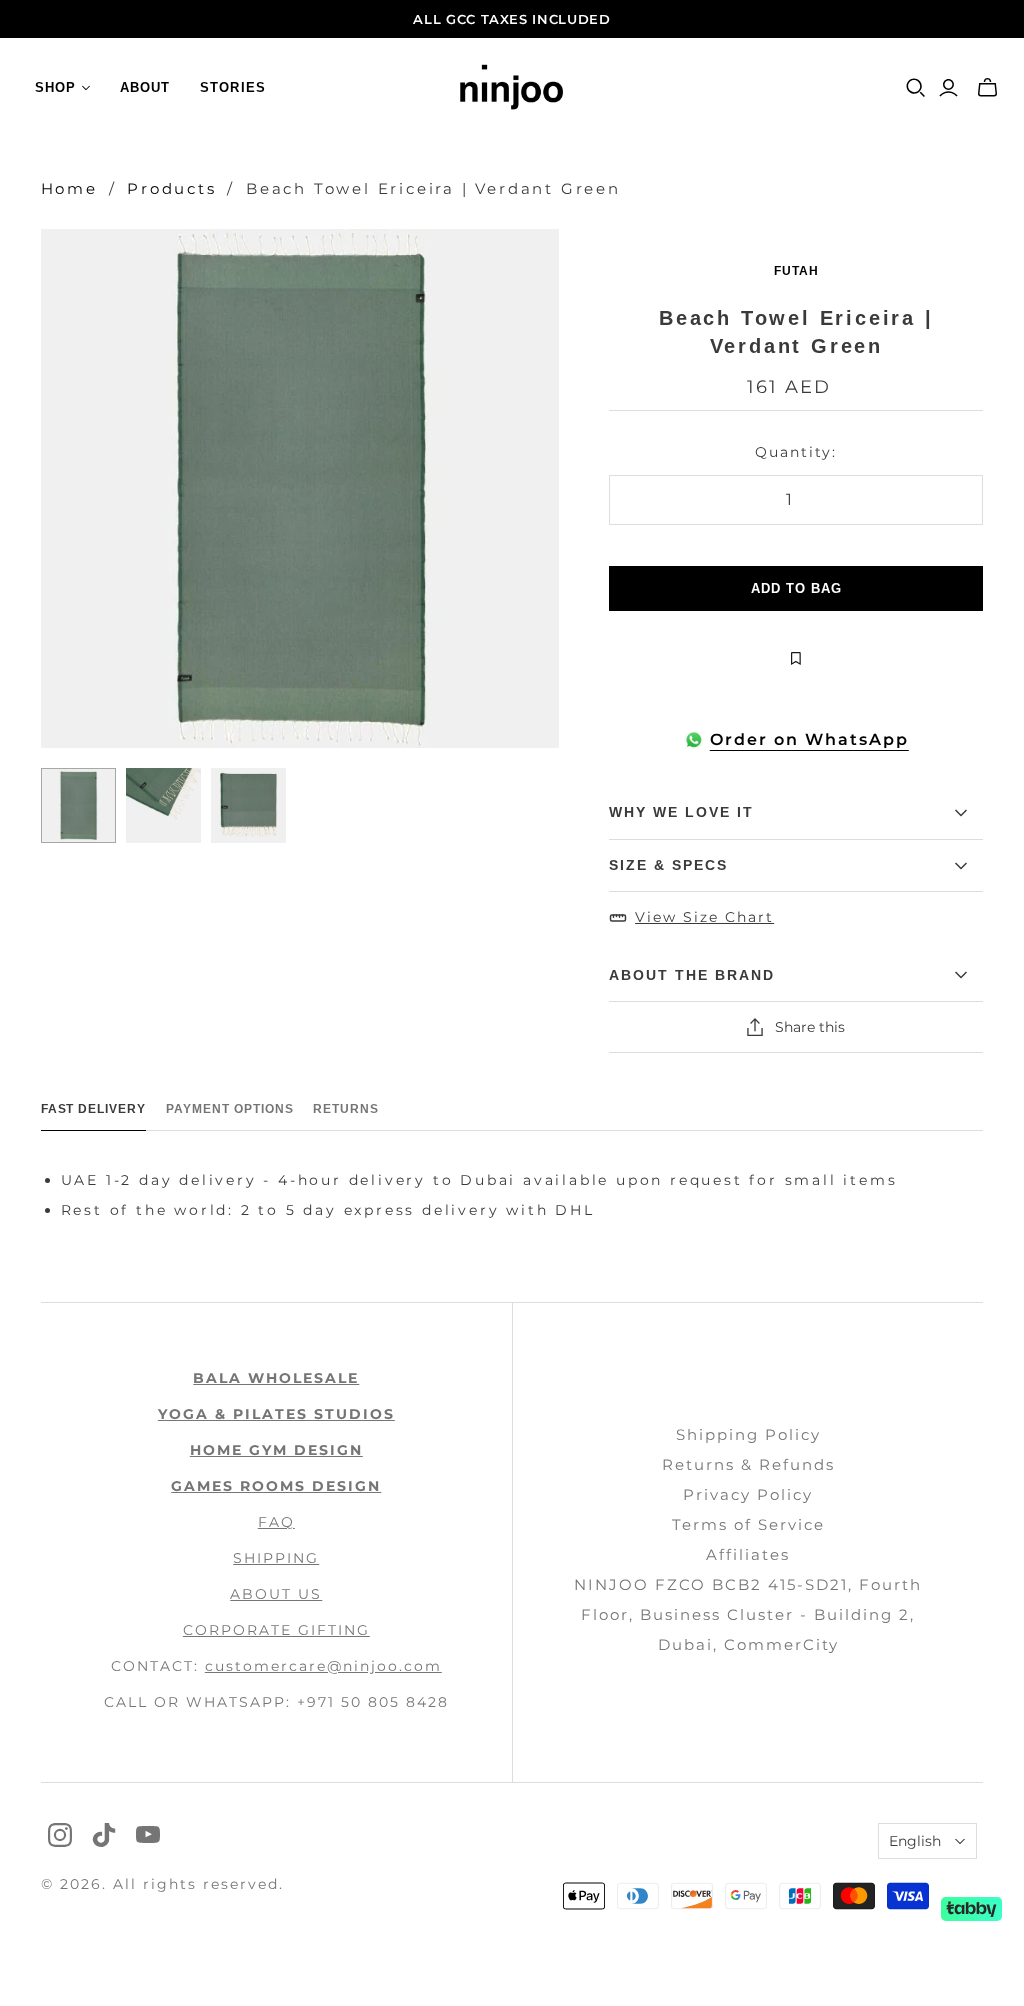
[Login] (948, 88)
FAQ (276, 1522)
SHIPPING (276, 1558)
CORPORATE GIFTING (276, 1630)
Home (69, 188)
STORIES (232, 87)
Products (171, 188)
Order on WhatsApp (809, 739)
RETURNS (346, 1109)
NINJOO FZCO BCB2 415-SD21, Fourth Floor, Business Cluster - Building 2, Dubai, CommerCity (748, 1614)
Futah (796, 271)
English (915, 1841)
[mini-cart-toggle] (987, 88)
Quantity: (796, 452)
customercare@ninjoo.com (323, 1666)
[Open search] (916, 88)
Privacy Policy (748, 1494)
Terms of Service (748, 1524)
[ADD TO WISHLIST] (796, 659)
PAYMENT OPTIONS (229, 1109)
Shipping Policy (748, 1434)
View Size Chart (704, 917)
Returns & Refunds (748, 1464)
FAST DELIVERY (93, 1109)
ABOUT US (276, 1594)
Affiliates (748, 1554)
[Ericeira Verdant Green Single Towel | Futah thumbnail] (78, 805)
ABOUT (145, 87)
